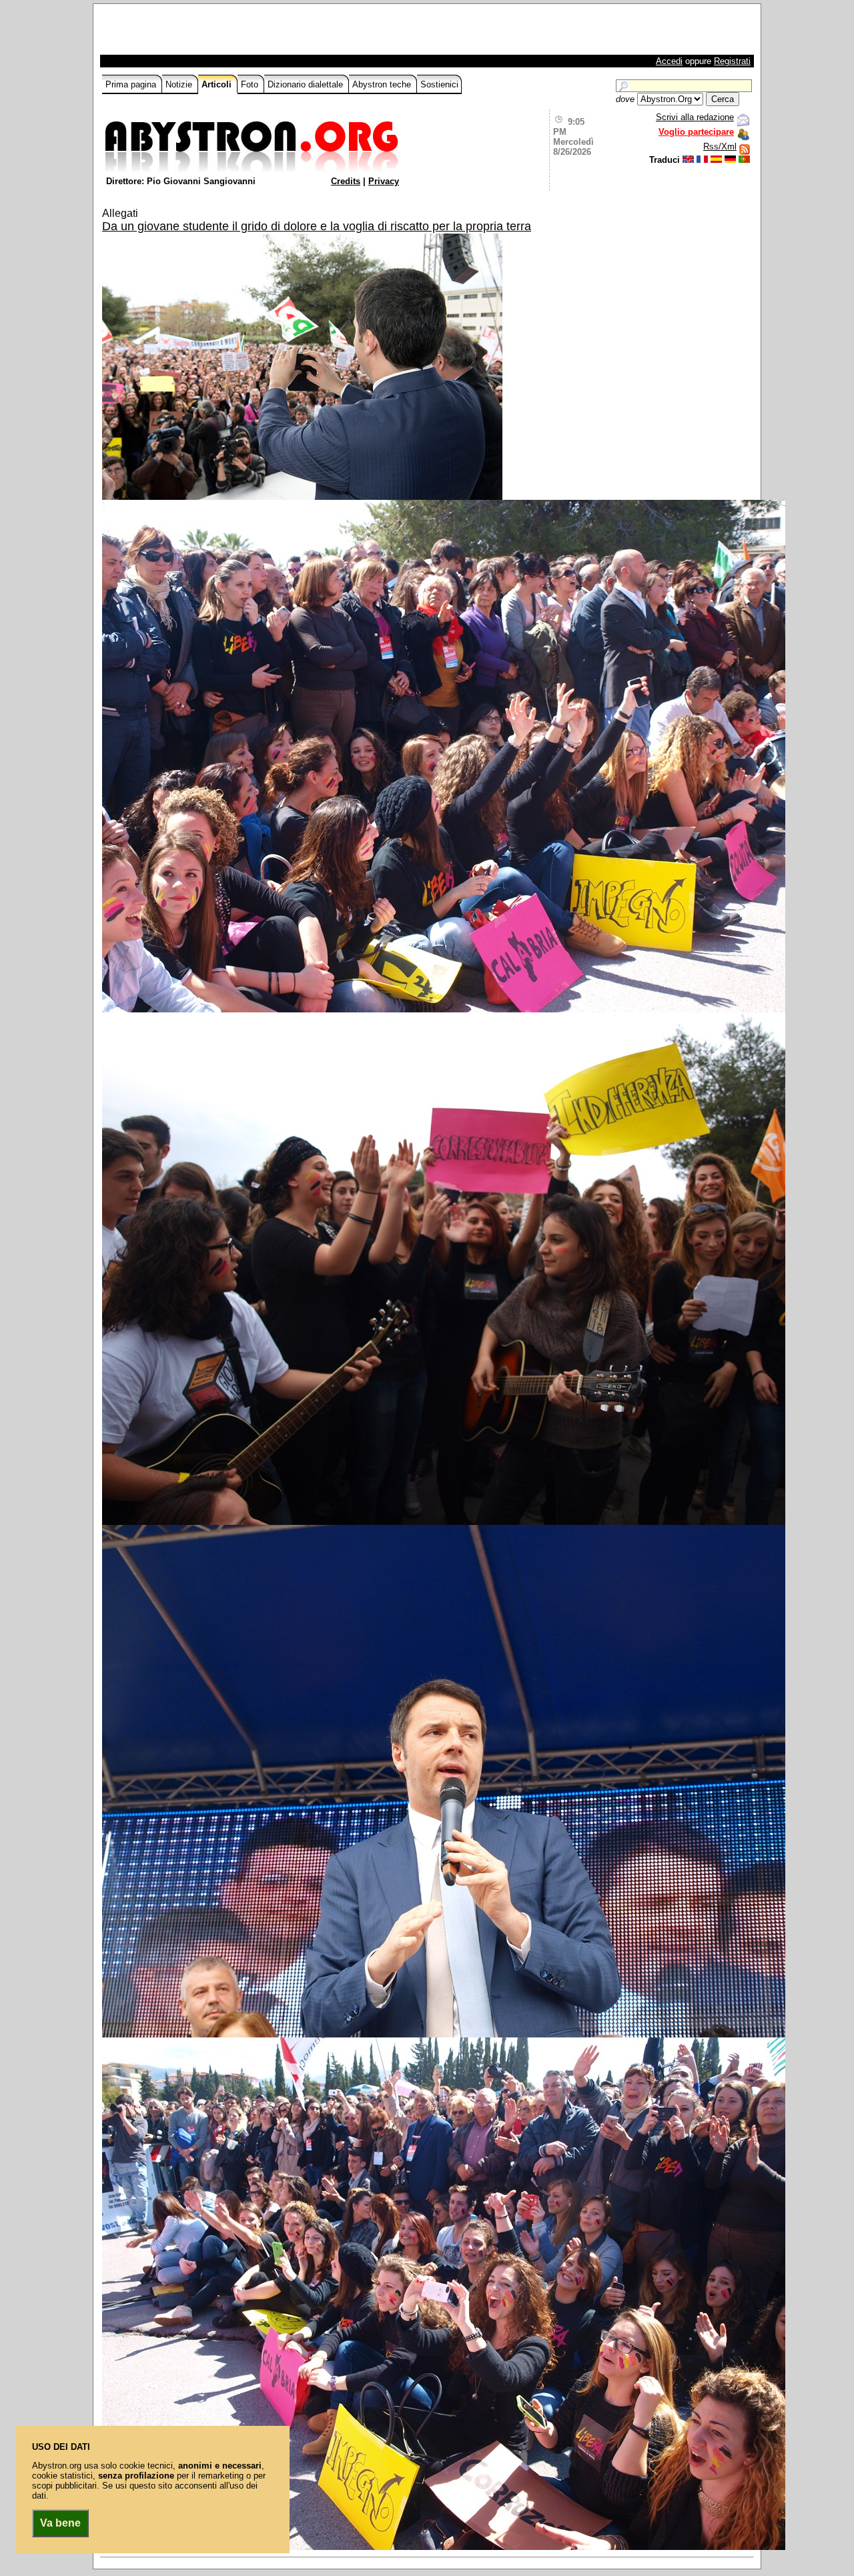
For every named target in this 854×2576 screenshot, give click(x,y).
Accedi (669, 61)
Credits (346, 181)
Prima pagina (132, 84)
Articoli (218, 84)
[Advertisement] (258, 33)
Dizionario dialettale (307, 84)
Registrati (732, 61)
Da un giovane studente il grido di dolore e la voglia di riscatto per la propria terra (317, 226)
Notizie (180, 84)
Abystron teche (383, 84)
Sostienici (439, 84)
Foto (251, 84)
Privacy (384, 181)
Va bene (60, 2523)
